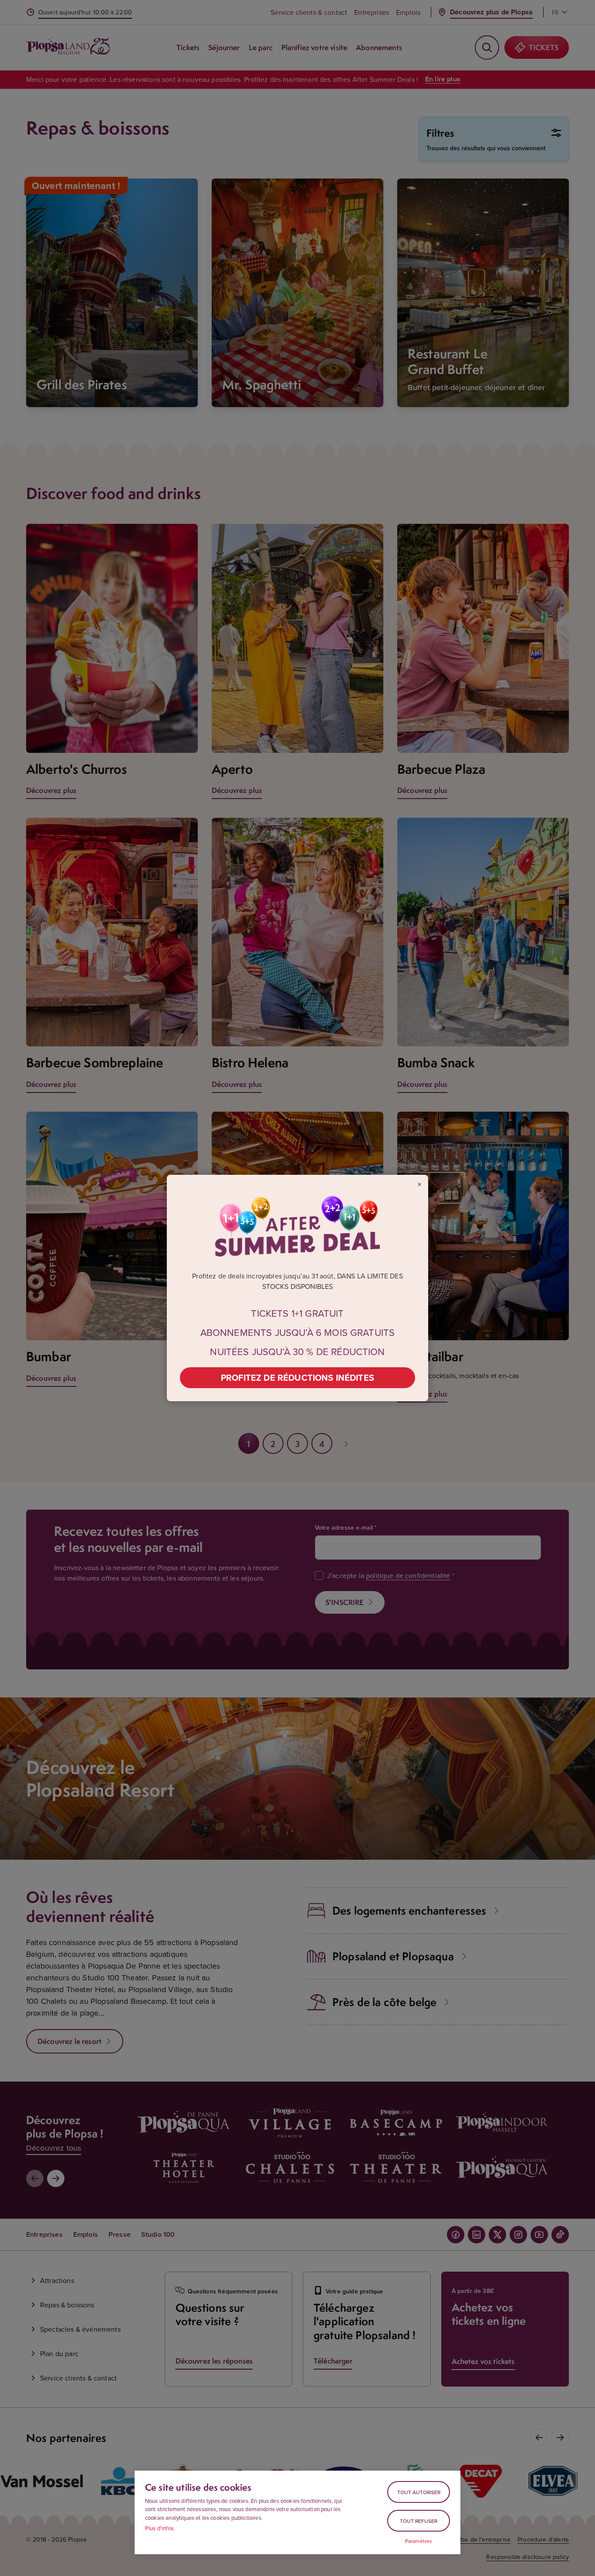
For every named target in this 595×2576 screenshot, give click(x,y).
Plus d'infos (159, 2528)
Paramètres (419, 2541)
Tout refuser (419, 2521)
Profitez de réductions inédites (297, 1377)
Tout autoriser (419, 2492)
